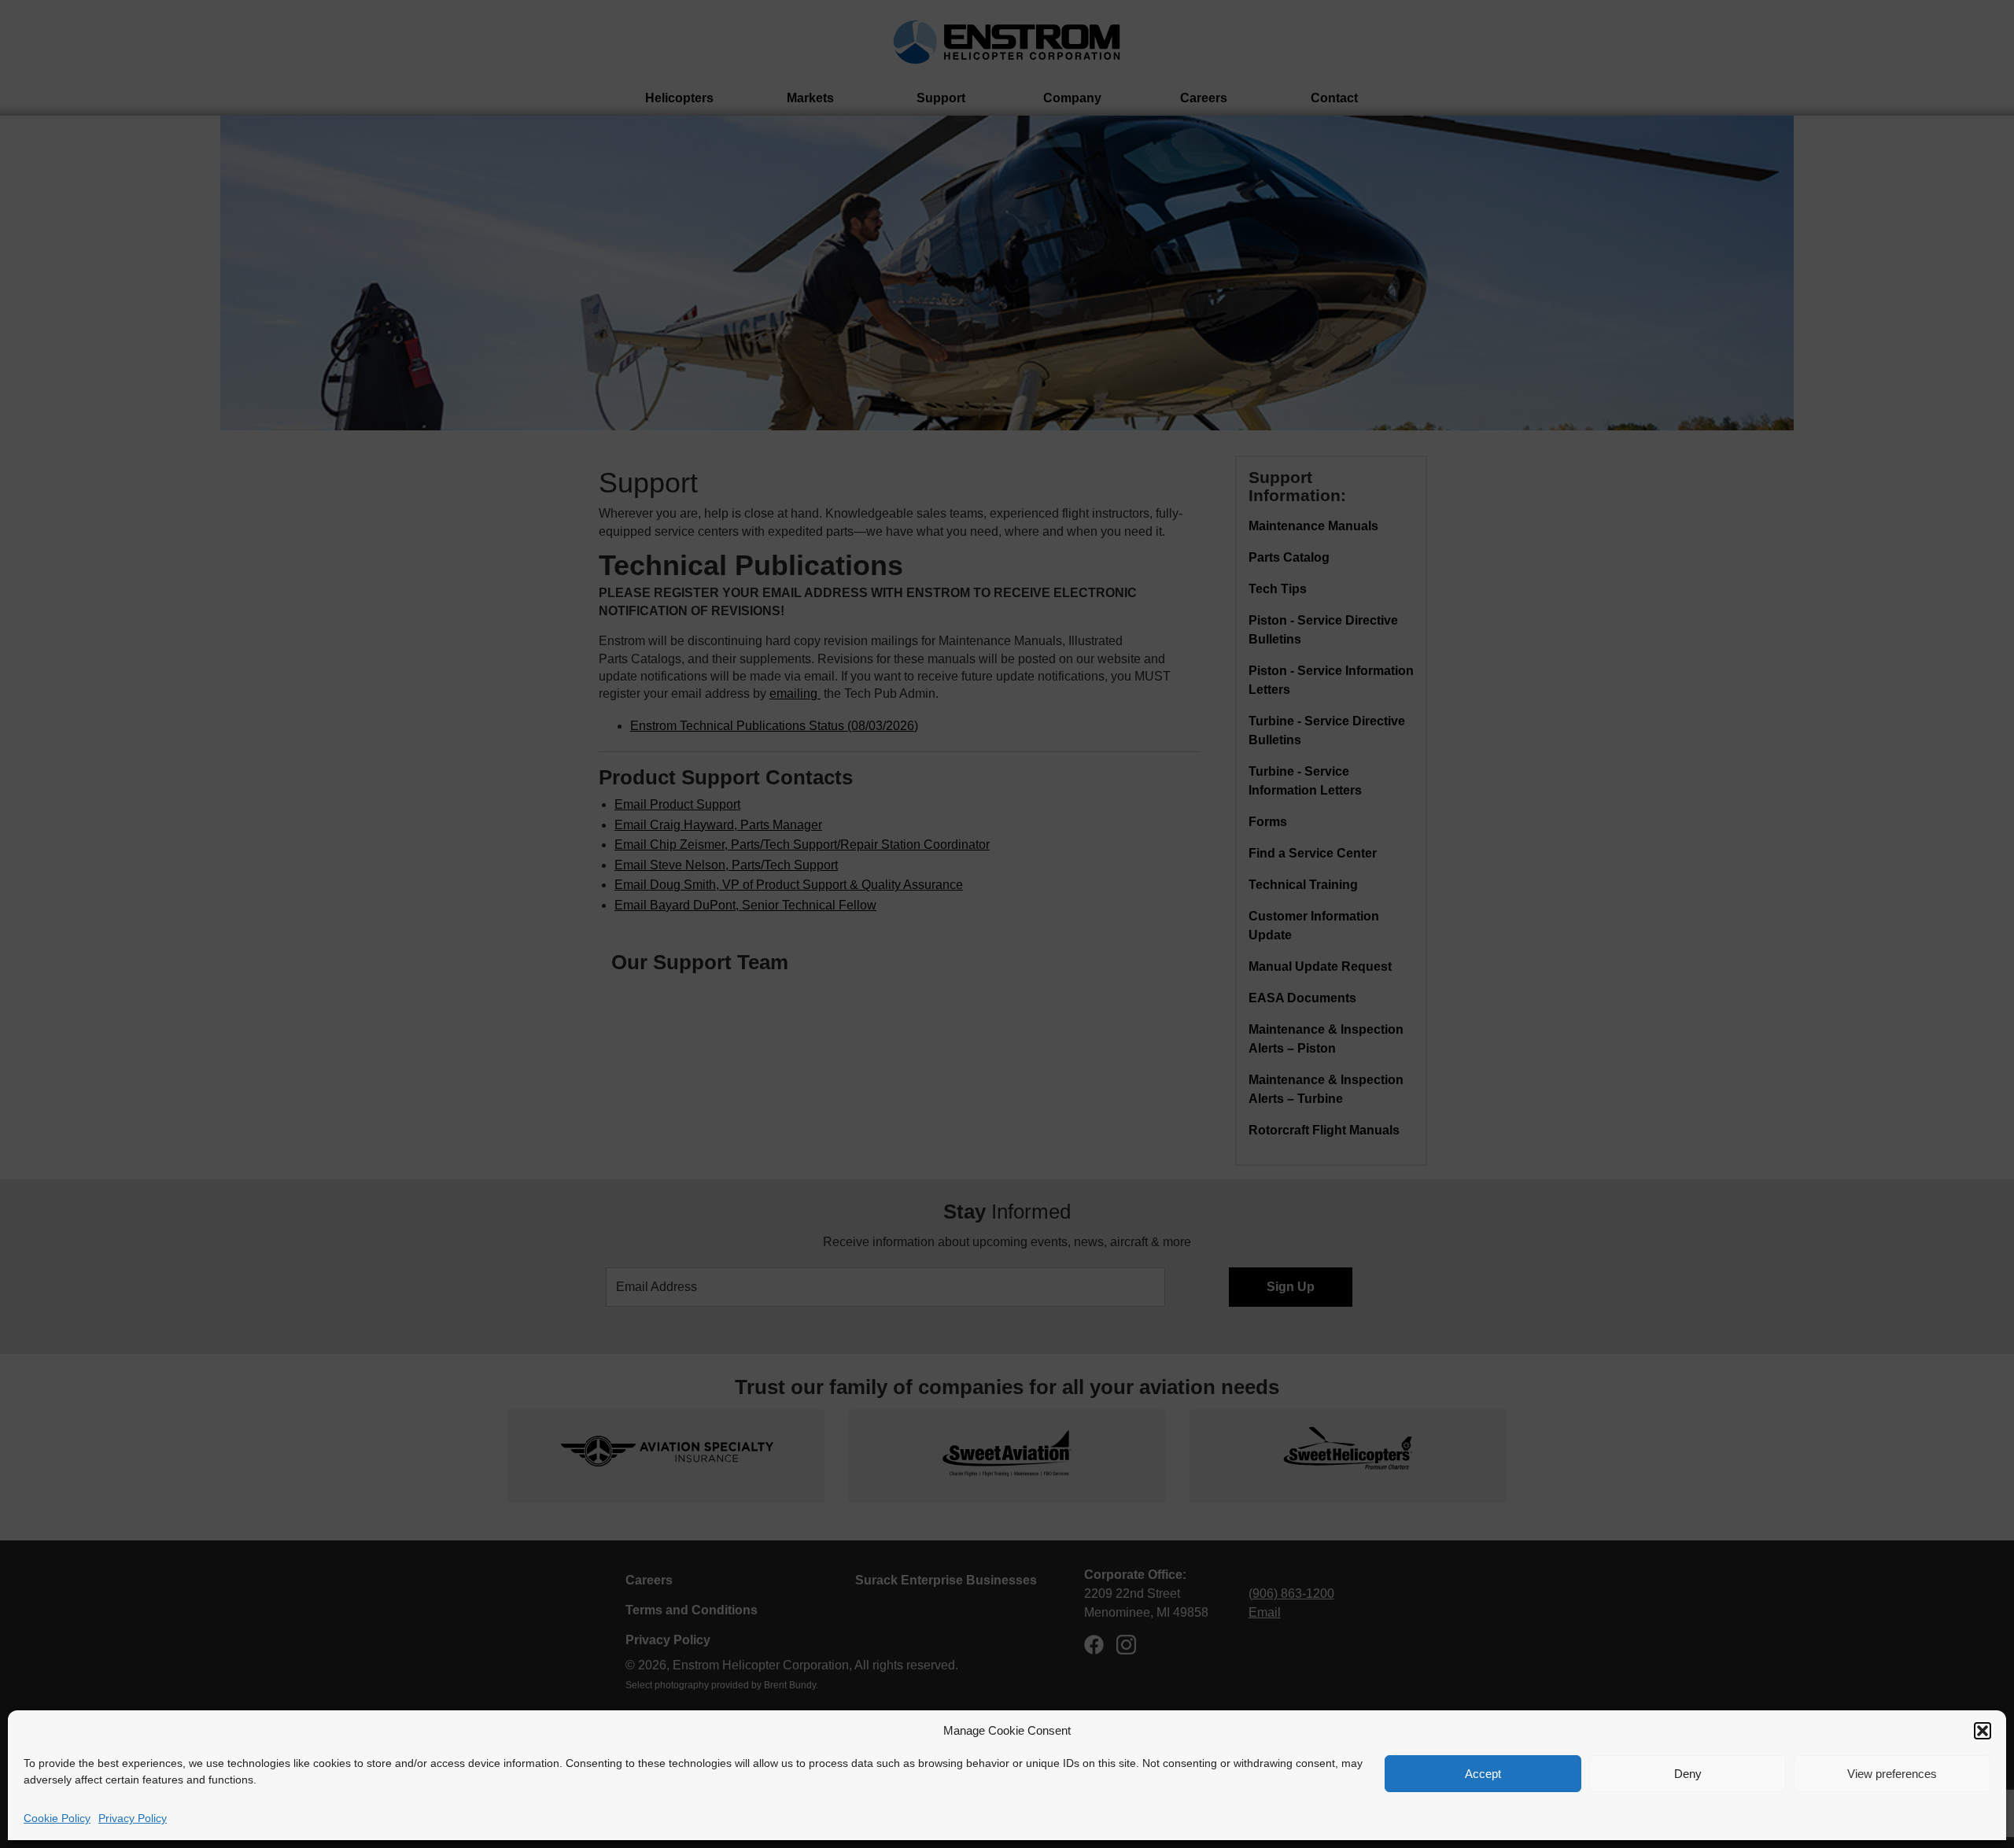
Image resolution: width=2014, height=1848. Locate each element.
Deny (1688, 1774)
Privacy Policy (133, 1818)
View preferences (1892, 1774)
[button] (1983, 1731)
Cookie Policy (57, 1818)
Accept (1483, 1774)
